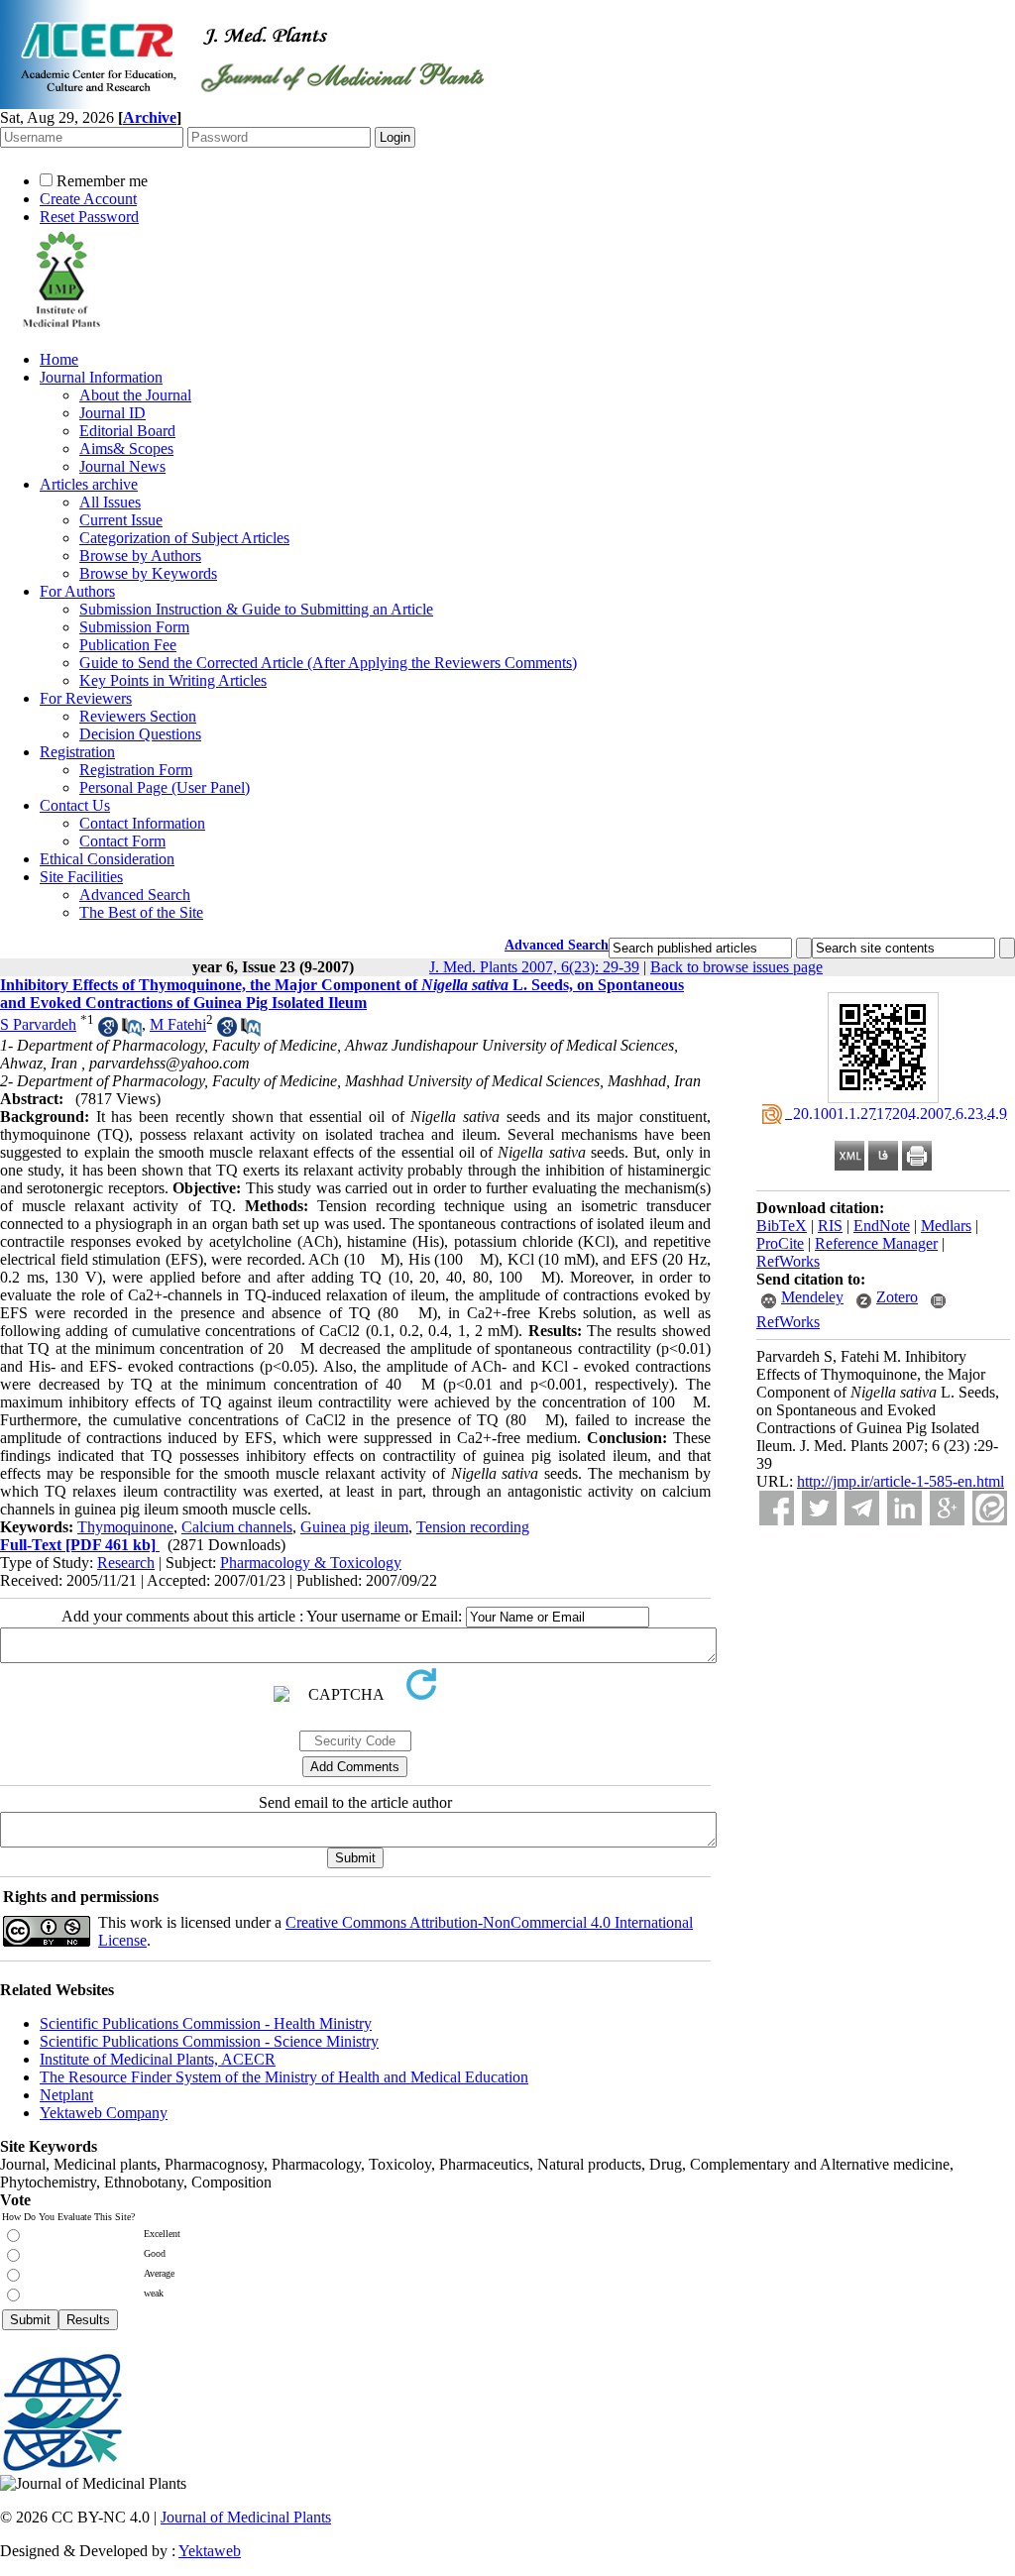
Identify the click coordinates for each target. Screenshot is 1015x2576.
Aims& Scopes (126, 448)
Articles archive (89, 484)
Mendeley (812, 1297)
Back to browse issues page (736, 967)
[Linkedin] (904, 1508)
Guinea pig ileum (354, 1527)
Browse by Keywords (148, 573)
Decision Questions (140, 734)
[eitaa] (990, 1508)
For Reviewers (86, 698)
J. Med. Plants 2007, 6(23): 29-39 (534, 967)
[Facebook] (777, 1508)
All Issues (110, 502)
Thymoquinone (125, 1527)
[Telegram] (862, 1508)
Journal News (122, 466)
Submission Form (134, 627)
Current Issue (121, 520)
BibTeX (782, 1226)
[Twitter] (819, 1508)
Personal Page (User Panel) (165, 787)
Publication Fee (128, 645)
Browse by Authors (140, 556)
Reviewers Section (138, 716)
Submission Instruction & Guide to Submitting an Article (256, 609)
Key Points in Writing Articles (173, 680)
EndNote (882, 1226)
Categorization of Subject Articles (184, 538)
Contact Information (142, 823)
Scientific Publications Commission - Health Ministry (206, 2023)
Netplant (66, 2095)
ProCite (780, 1243)
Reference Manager (876, 1243)
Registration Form (136, 770)
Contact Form (122, 841)
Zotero (897, 1297)
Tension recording (473, 1527)
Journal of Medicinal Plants (246, 2517)
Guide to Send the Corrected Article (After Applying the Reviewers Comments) (328, 663)
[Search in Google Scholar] (108, 1031)
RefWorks (788, 1261)
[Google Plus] (947, 1508)
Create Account (88, 199)
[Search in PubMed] (132, 1031)
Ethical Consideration (107, 859)
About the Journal (135, 395)
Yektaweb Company (104, 2113)
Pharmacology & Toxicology (311, 1563)
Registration (77, 752)
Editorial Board (127, 431)
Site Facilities (81, 877)
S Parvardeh (38, 1024)
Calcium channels (237, 1527)
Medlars (946, 1226)
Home (59, 359)
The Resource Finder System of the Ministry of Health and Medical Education (284, 2077)
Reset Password (89, 217)
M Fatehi (178, 1024)
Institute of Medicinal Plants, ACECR (158, 2059)
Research (126, 1563)
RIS (830, 1226)
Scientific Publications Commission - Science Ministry (209, 2041)
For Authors (77, 591)
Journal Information (101, 377)
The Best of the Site (141, 912)
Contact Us (75, 805)
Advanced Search (135, 895)
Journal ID (113, 413)
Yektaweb (210, 2551)
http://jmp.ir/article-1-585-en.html (901, 1481)
